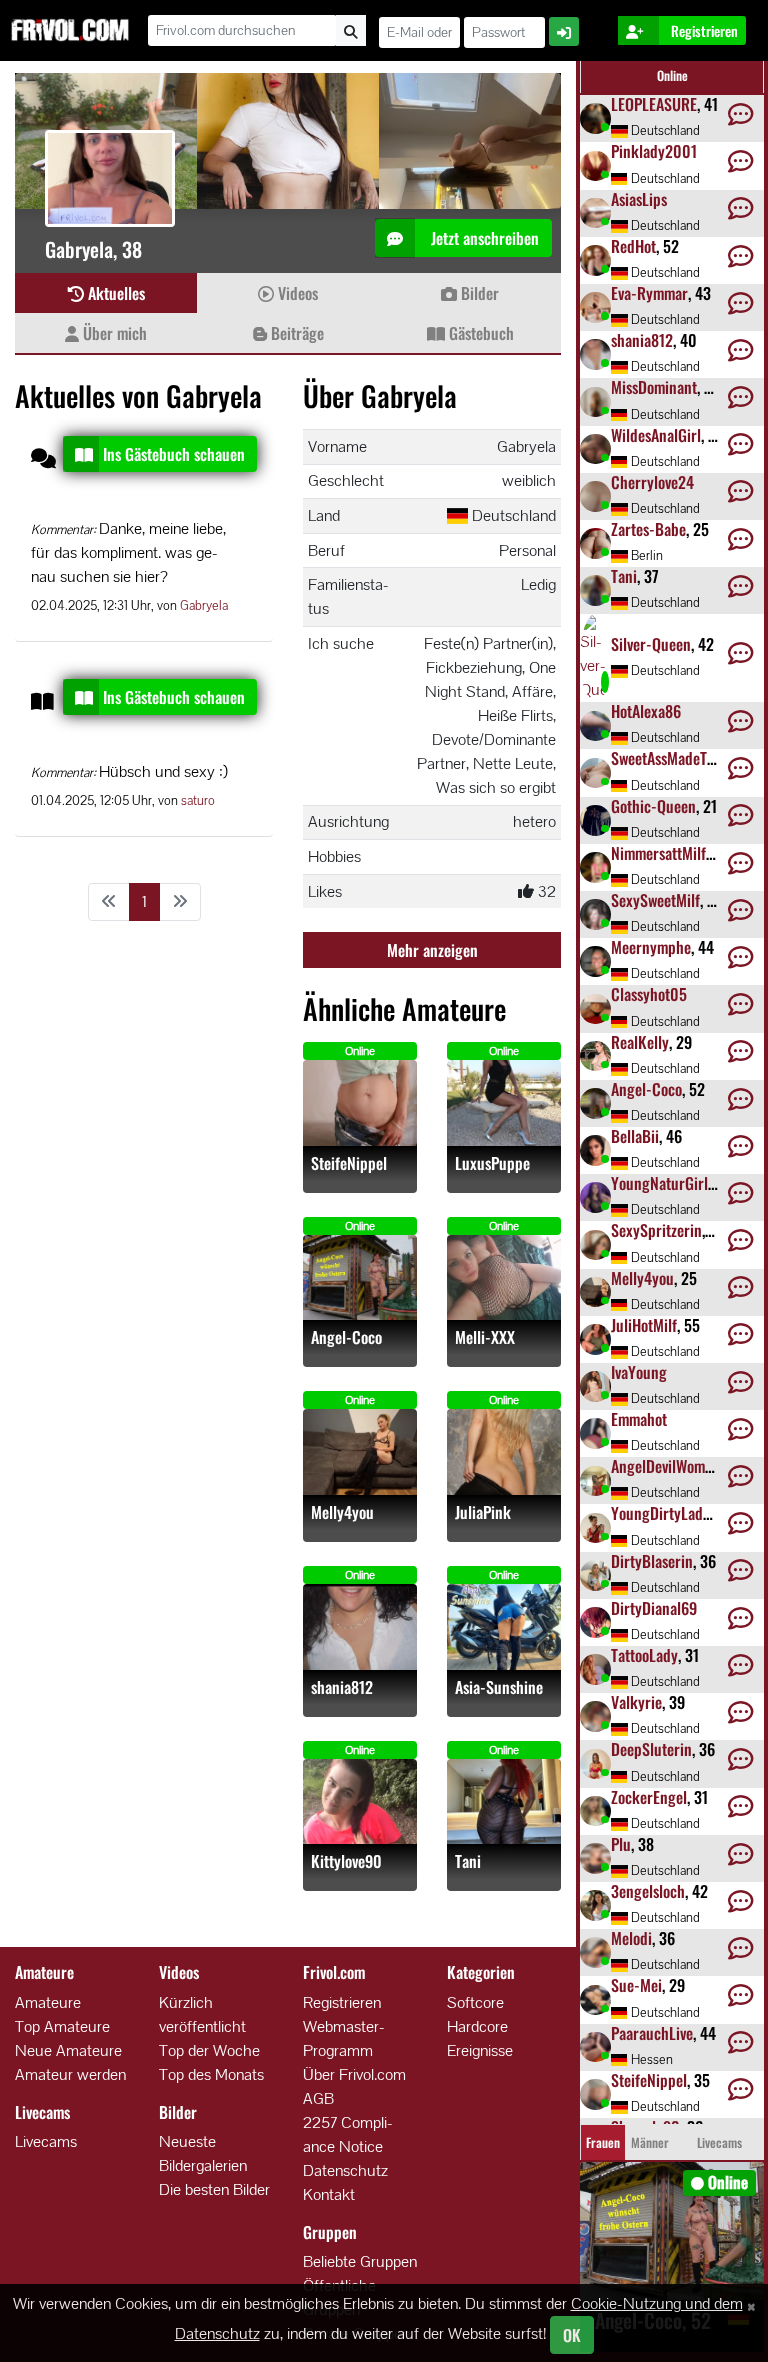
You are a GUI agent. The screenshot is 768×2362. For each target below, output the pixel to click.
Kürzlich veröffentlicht (202, 2014)
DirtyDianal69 (654, 1608)
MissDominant (654, 387)
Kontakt (329, 2194)
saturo (198, 800)
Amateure (48, 2002)
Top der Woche (209, 2050)
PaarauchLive (652, 2033)
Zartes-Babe (648, 529)
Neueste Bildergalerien (203, 2153)
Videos (296, 293)
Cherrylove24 (652, 482)
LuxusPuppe (492, 1163)
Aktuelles (114, 293)
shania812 (342, 1687)
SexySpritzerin (656, 1230)
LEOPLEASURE (654, 104)
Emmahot (639, 1419)
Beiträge (295, 333)
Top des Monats (211, 2074)
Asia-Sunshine (499, 1687)
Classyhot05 (649, 994)
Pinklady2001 (654, 151)
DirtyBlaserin (652, 1561)
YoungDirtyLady (660, 1513)
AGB (318, 2098)
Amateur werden (70, 2074)
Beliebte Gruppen (360, 2261)
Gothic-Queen (653, 806)
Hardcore (477, 2026)
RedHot (633, 246)
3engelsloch (648, 1891)
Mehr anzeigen (432, 950)
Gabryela (204, 605)
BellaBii (635, 1136)
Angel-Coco (346, 1337)
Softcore (475, 2002)
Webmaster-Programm (344, 2038)
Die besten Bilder (214, 2189)
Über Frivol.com (354, 2074)
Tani (468, 1861)
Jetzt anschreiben (483, 238)
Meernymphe (651, 947)
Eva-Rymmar (649, 293)
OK (572, 2335)
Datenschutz (345, 2170)
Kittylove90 (346, 1861)
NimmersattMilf (658, 853)
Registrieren (342, 2002)
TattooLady (644, 1655)
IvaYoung (639, 1372)
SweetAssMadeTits (666, 758)
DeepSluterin (651, 1749)
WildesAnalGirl (656, 435)
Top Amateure (62, 2026)
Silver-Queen (651, 644)
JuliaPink (483, 1512)
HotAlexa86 (646, 711)
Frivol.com (70, 30)
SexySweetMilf (655, 900)
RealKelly (640, 1042)
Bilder (478, 293)
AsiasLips (639, 199)
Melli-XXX (485, 1337)
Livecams (46, 2141)
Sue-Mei (636, 1985)
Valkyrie (636, 1702)
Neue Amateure (68, 2050)
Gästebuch (479, 333)
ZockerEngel (649, 1797)
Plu (621, 1844)
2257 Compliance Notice (348, 2134)
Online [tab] (672, 75)
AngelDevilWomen (665, 1466)
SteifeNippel (349, 1163)
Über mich (113, 333)
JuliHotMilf (644, 1325)
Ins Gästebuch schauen (174, 454)
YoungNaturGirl (659, 1183)
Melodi (631, 1938)
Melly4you (342, 1512)
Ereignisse (480, 2050)
